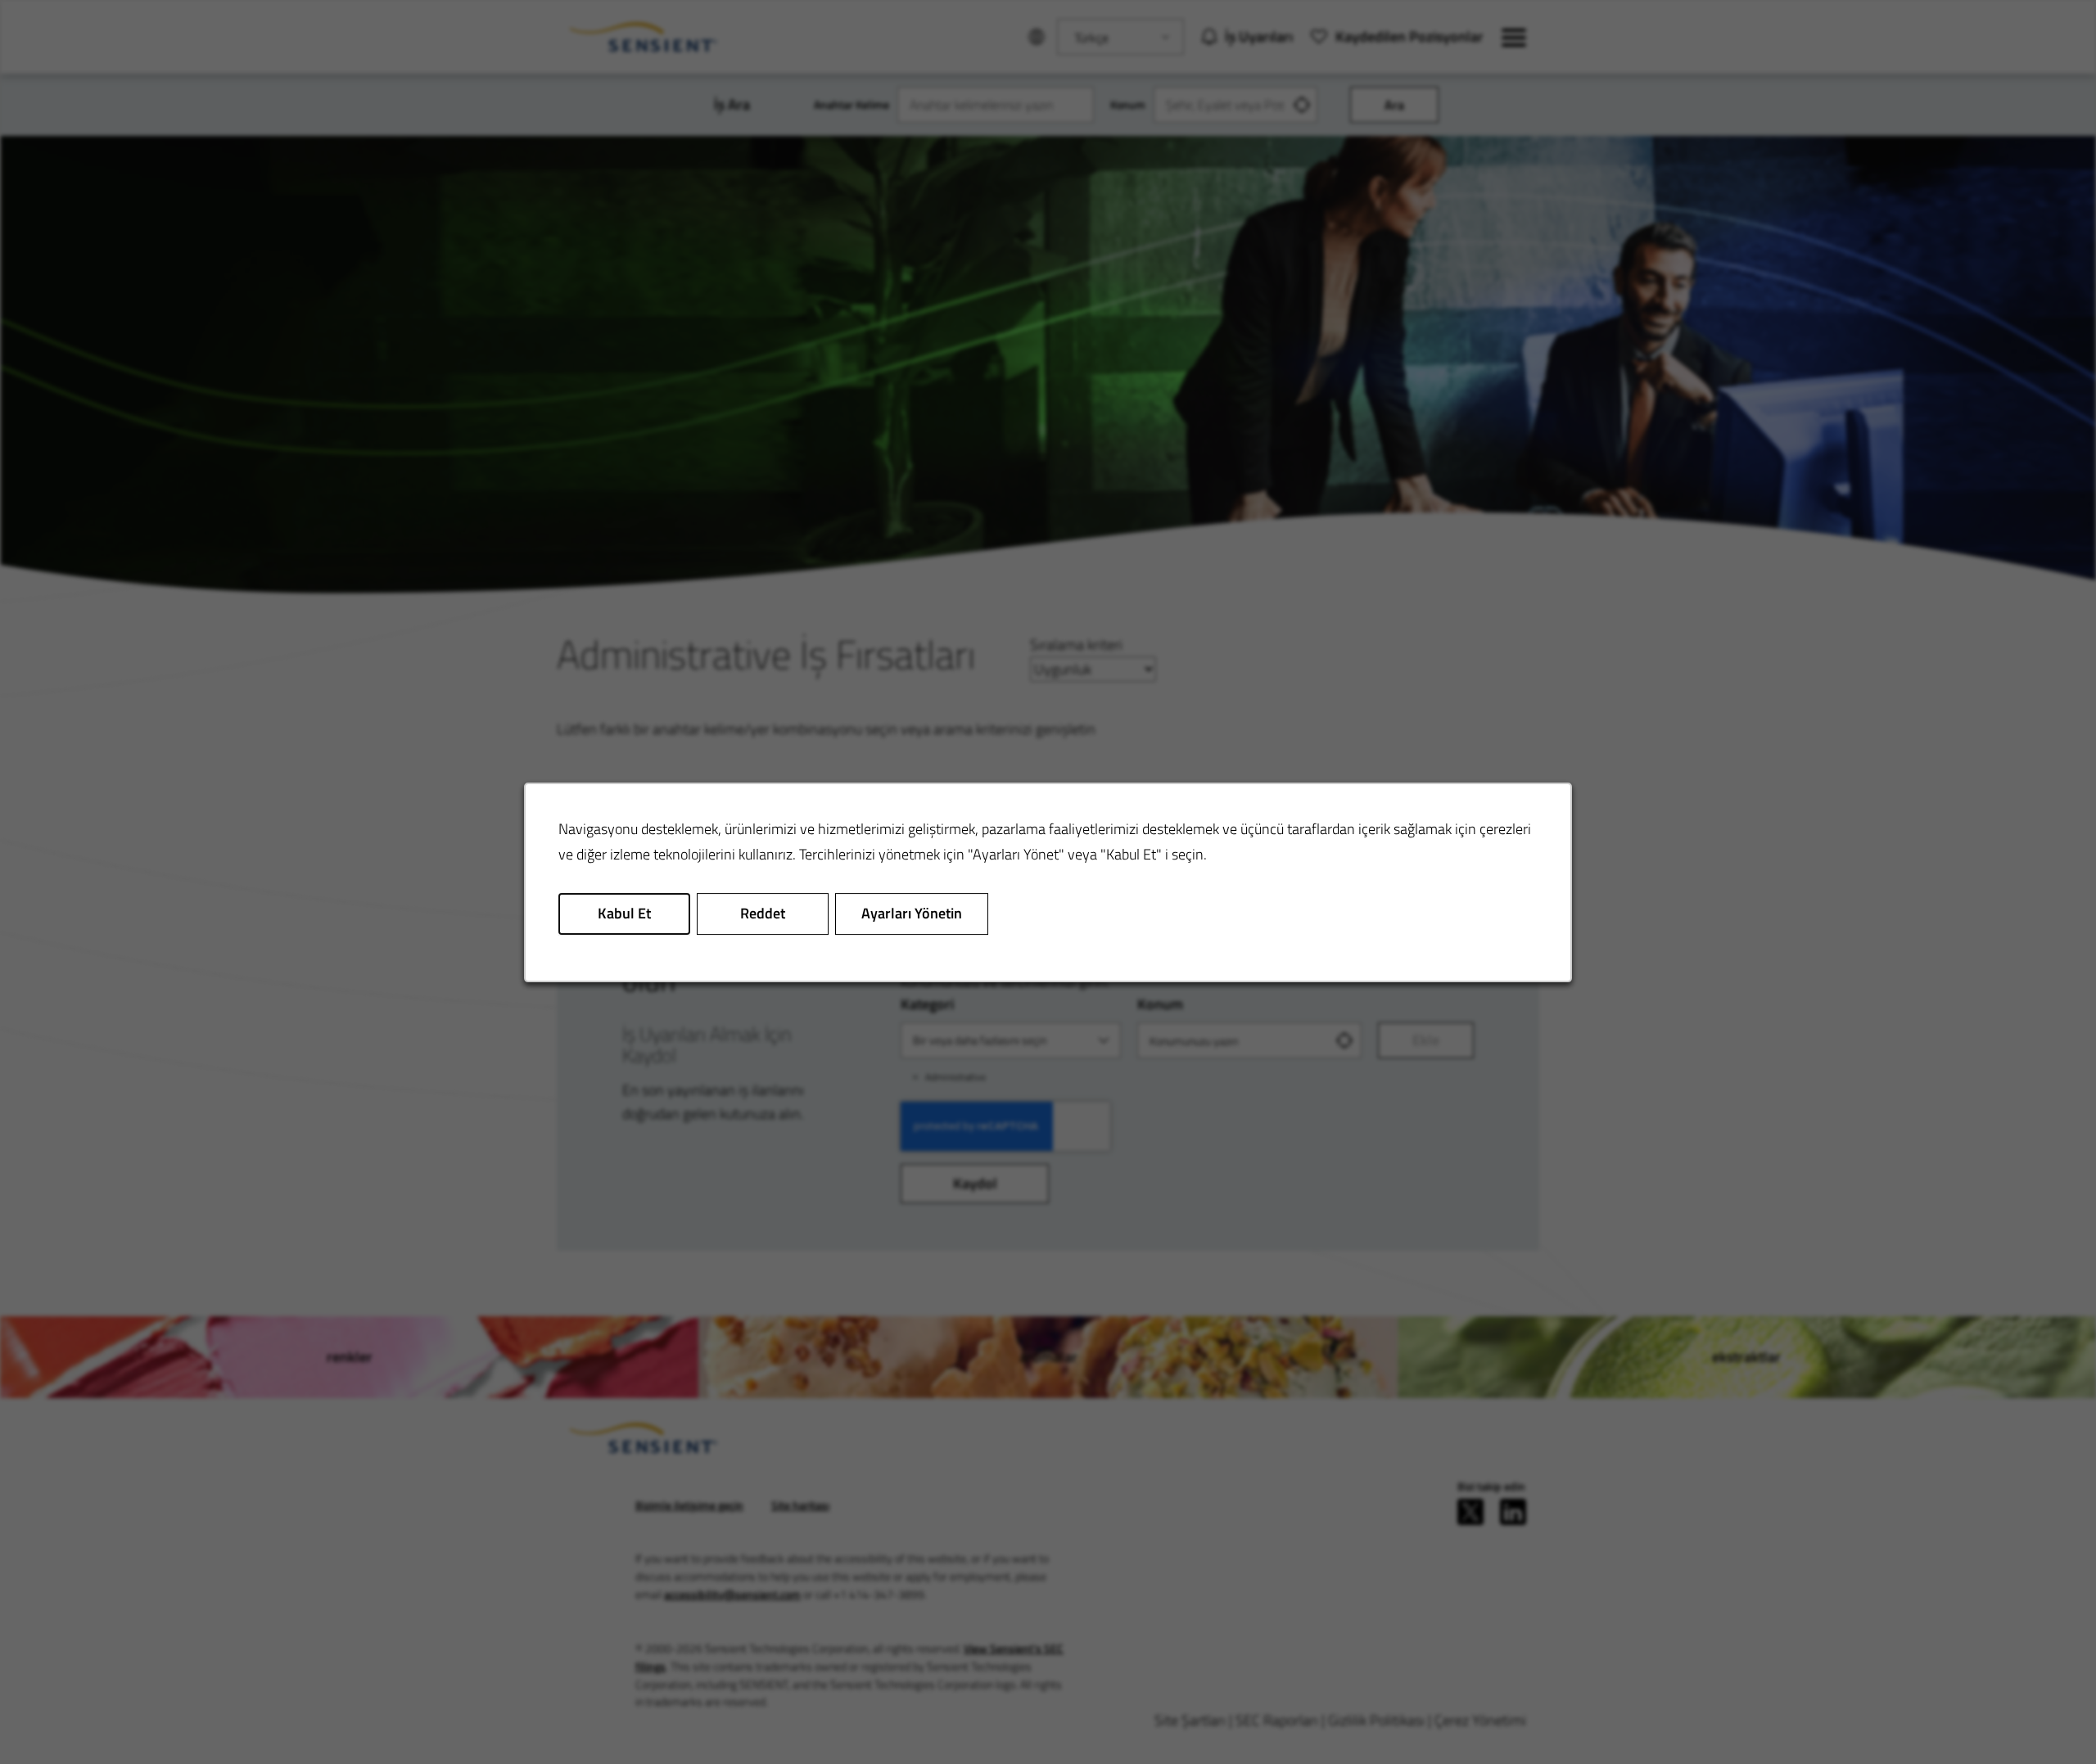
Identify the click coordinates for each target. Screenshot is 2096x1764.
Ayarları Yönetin (912, 913)
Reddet (763, 913)
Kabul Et (624, 913)
